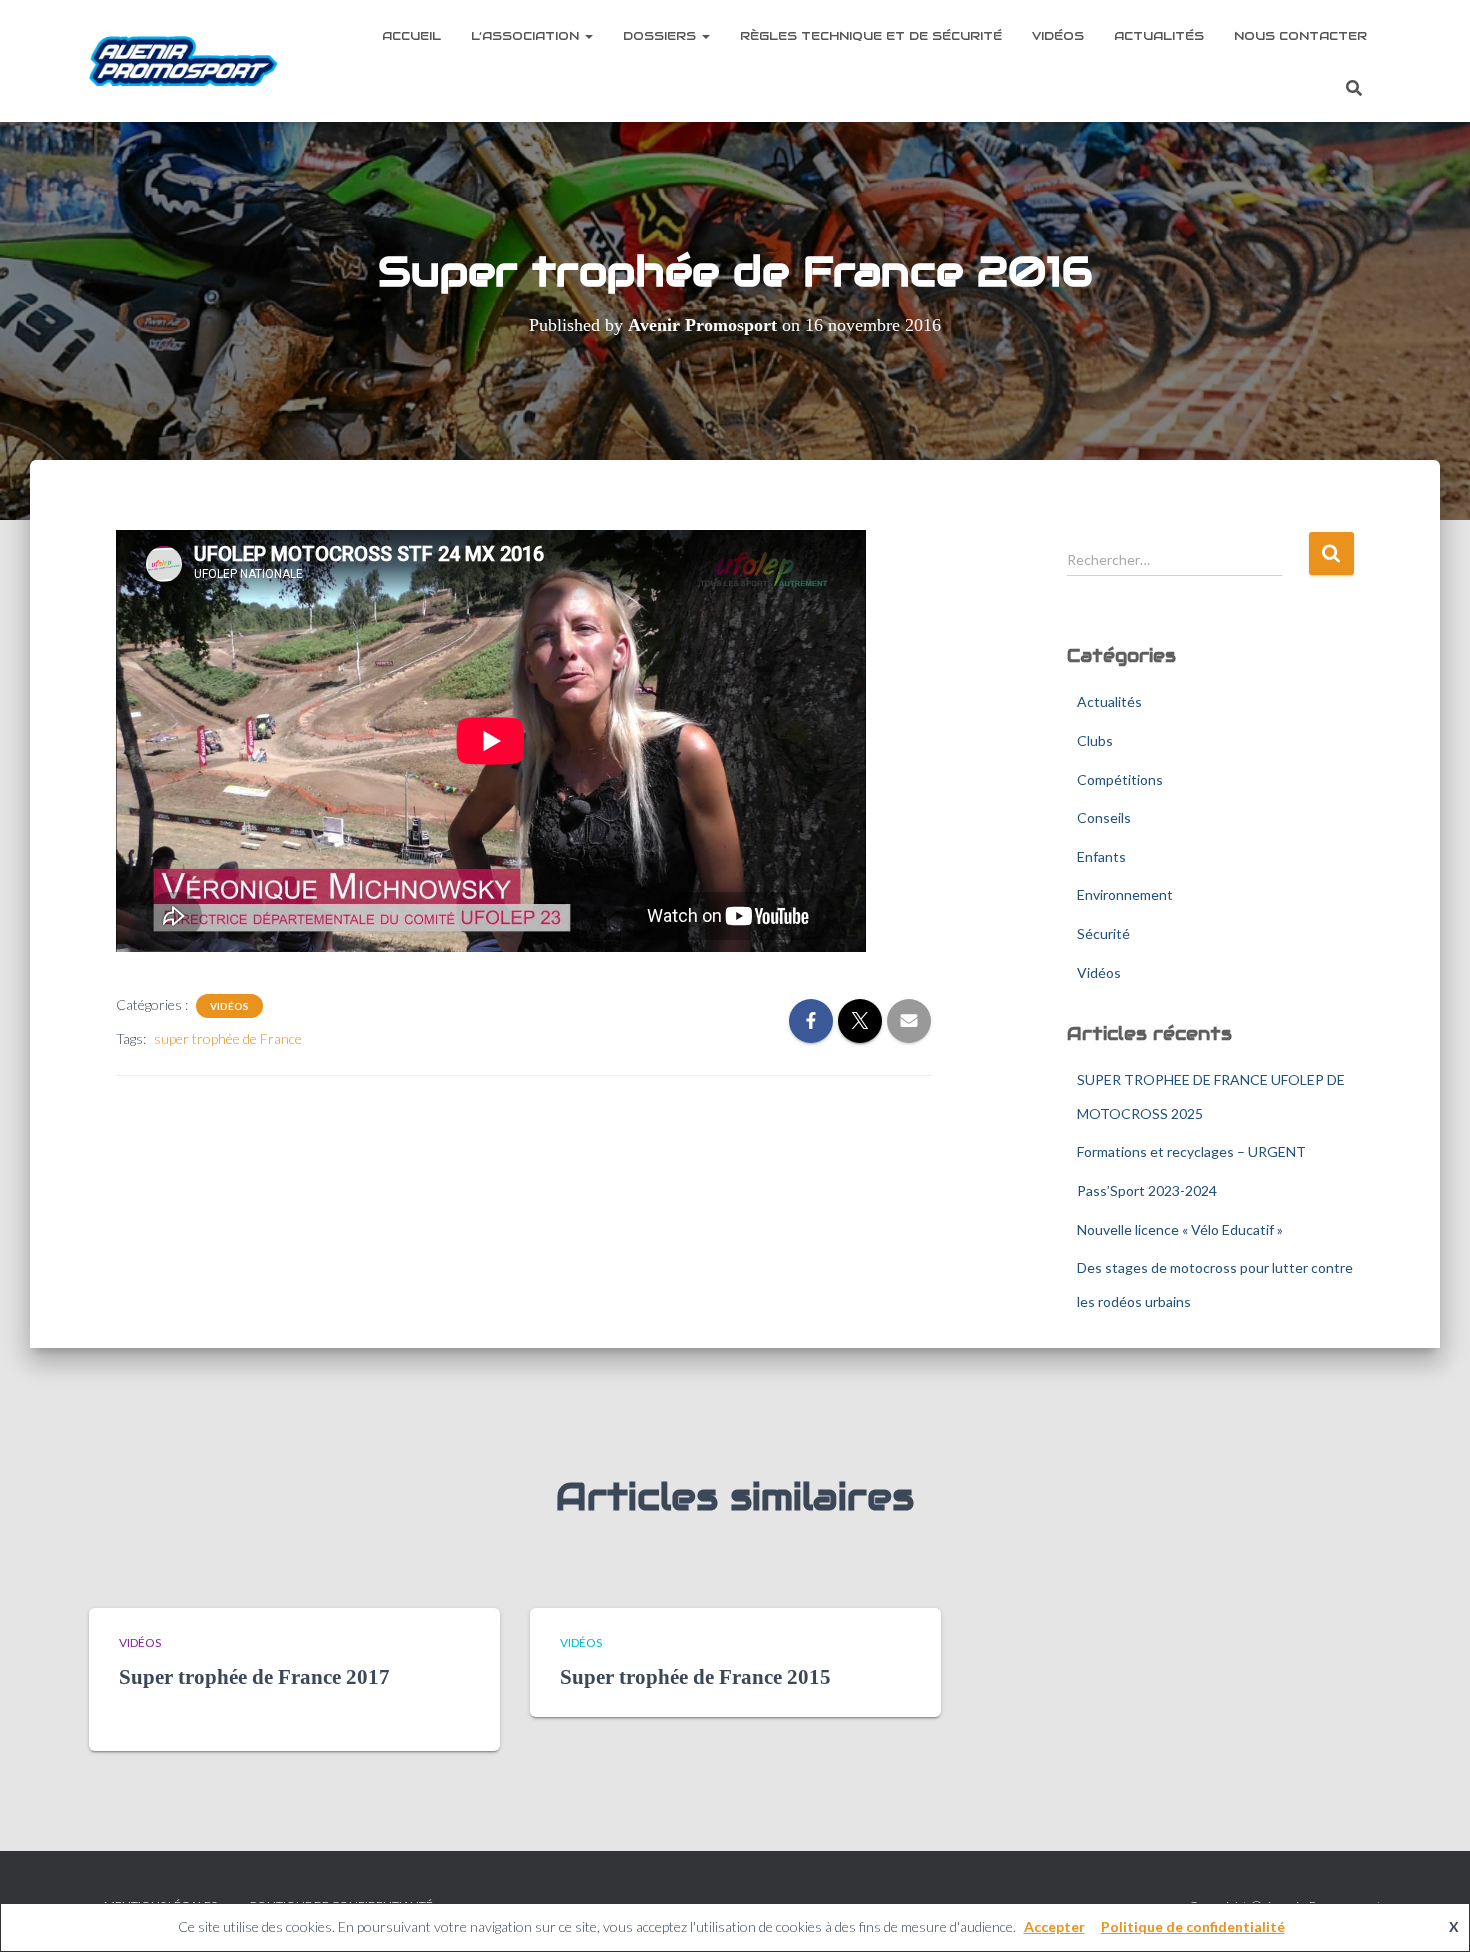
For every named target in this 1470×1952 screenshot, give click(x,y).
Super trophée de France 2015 (695, 1677)
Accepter (1054, 1926)
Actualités (1159, 35)
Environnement (1125, 894)
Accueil (411, 35)
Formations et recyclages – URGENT (1191, 1151)
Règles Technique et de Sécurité (871, 35)
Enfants (1101, 856)
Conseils (1104, 817)
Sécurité (1103, 933)
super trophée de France (228, 1038)
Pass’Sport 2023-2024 (1147, 1190)
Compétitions (1120, 779)
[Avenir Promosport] (183, 61)
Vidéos (1058, 35)
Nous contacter (1300, 35)
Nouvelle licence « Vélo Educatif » (1180, 1229)
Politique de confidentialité (1193, 1926)
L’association (527, 35)
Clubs (1095, 740)
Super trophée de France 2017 (254, 1677)
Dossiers (661, 35)
